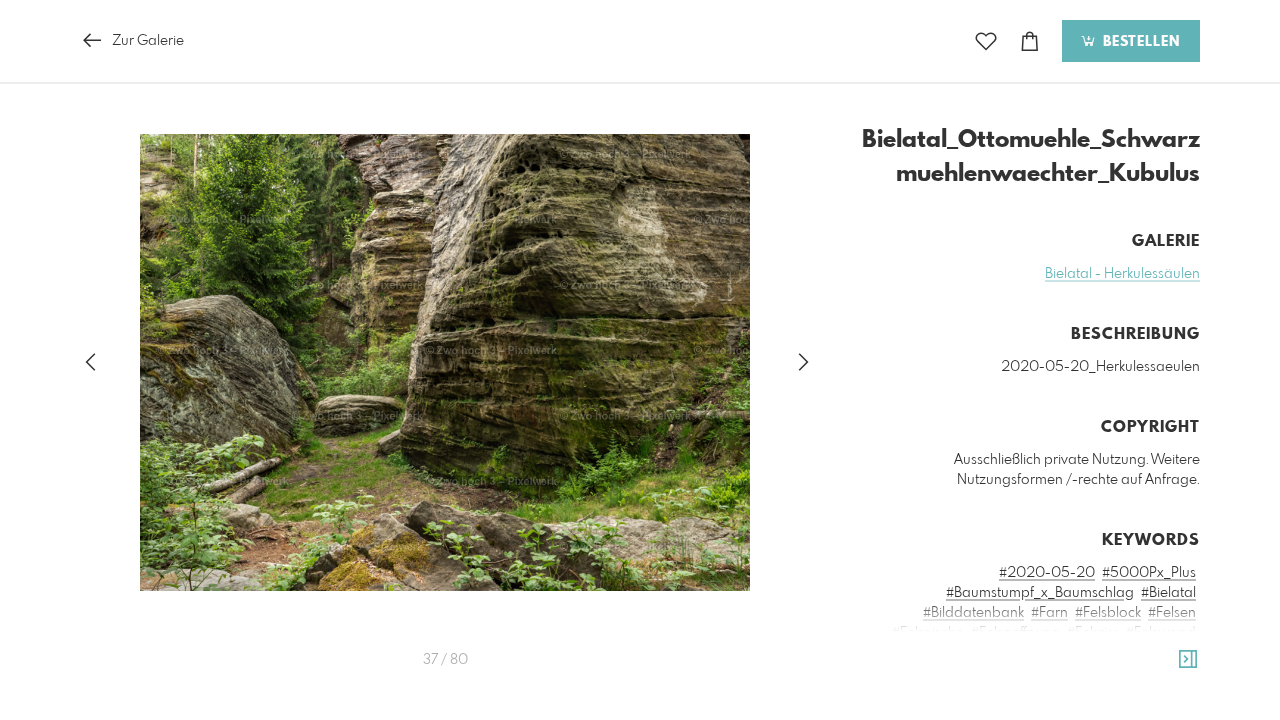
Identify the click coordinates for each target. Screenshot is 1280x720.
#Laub (1124, 693)
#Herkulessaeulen (918, 693)
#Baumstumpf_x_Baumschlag (1040, 593)
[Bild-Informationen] (1188, 660)
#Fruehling (917, 673)
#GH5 (977, 673)
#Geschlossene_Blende (1076, 673)
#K (989, 693)
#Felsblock (1108, 613)
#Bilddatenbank (973, 613)
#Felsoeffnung (1015, 633)
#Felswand (1161, 633)
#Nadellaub (1158, 713)
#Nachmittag (979, 713)
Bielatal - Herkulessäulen (1122, 274)
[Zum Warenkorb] (1030, 41)
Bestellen (1139, 42)
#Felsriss (1093, 633)
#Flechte (933, 653)
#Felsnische (928, 633)
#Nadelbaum (1070, 713)
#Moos (1174, 693)
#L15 (1083, 693)
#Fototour (1164, 653)
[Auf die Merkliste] (986, 41)
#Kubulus (1033, 693)
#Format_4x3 (1008, 653)
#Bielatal (1168, 593)
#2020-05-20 (1047, 573)
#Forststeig (1091, 653)
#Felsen (1172, 613)
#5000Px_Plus (1149, 573)
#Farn (1049, 613)
